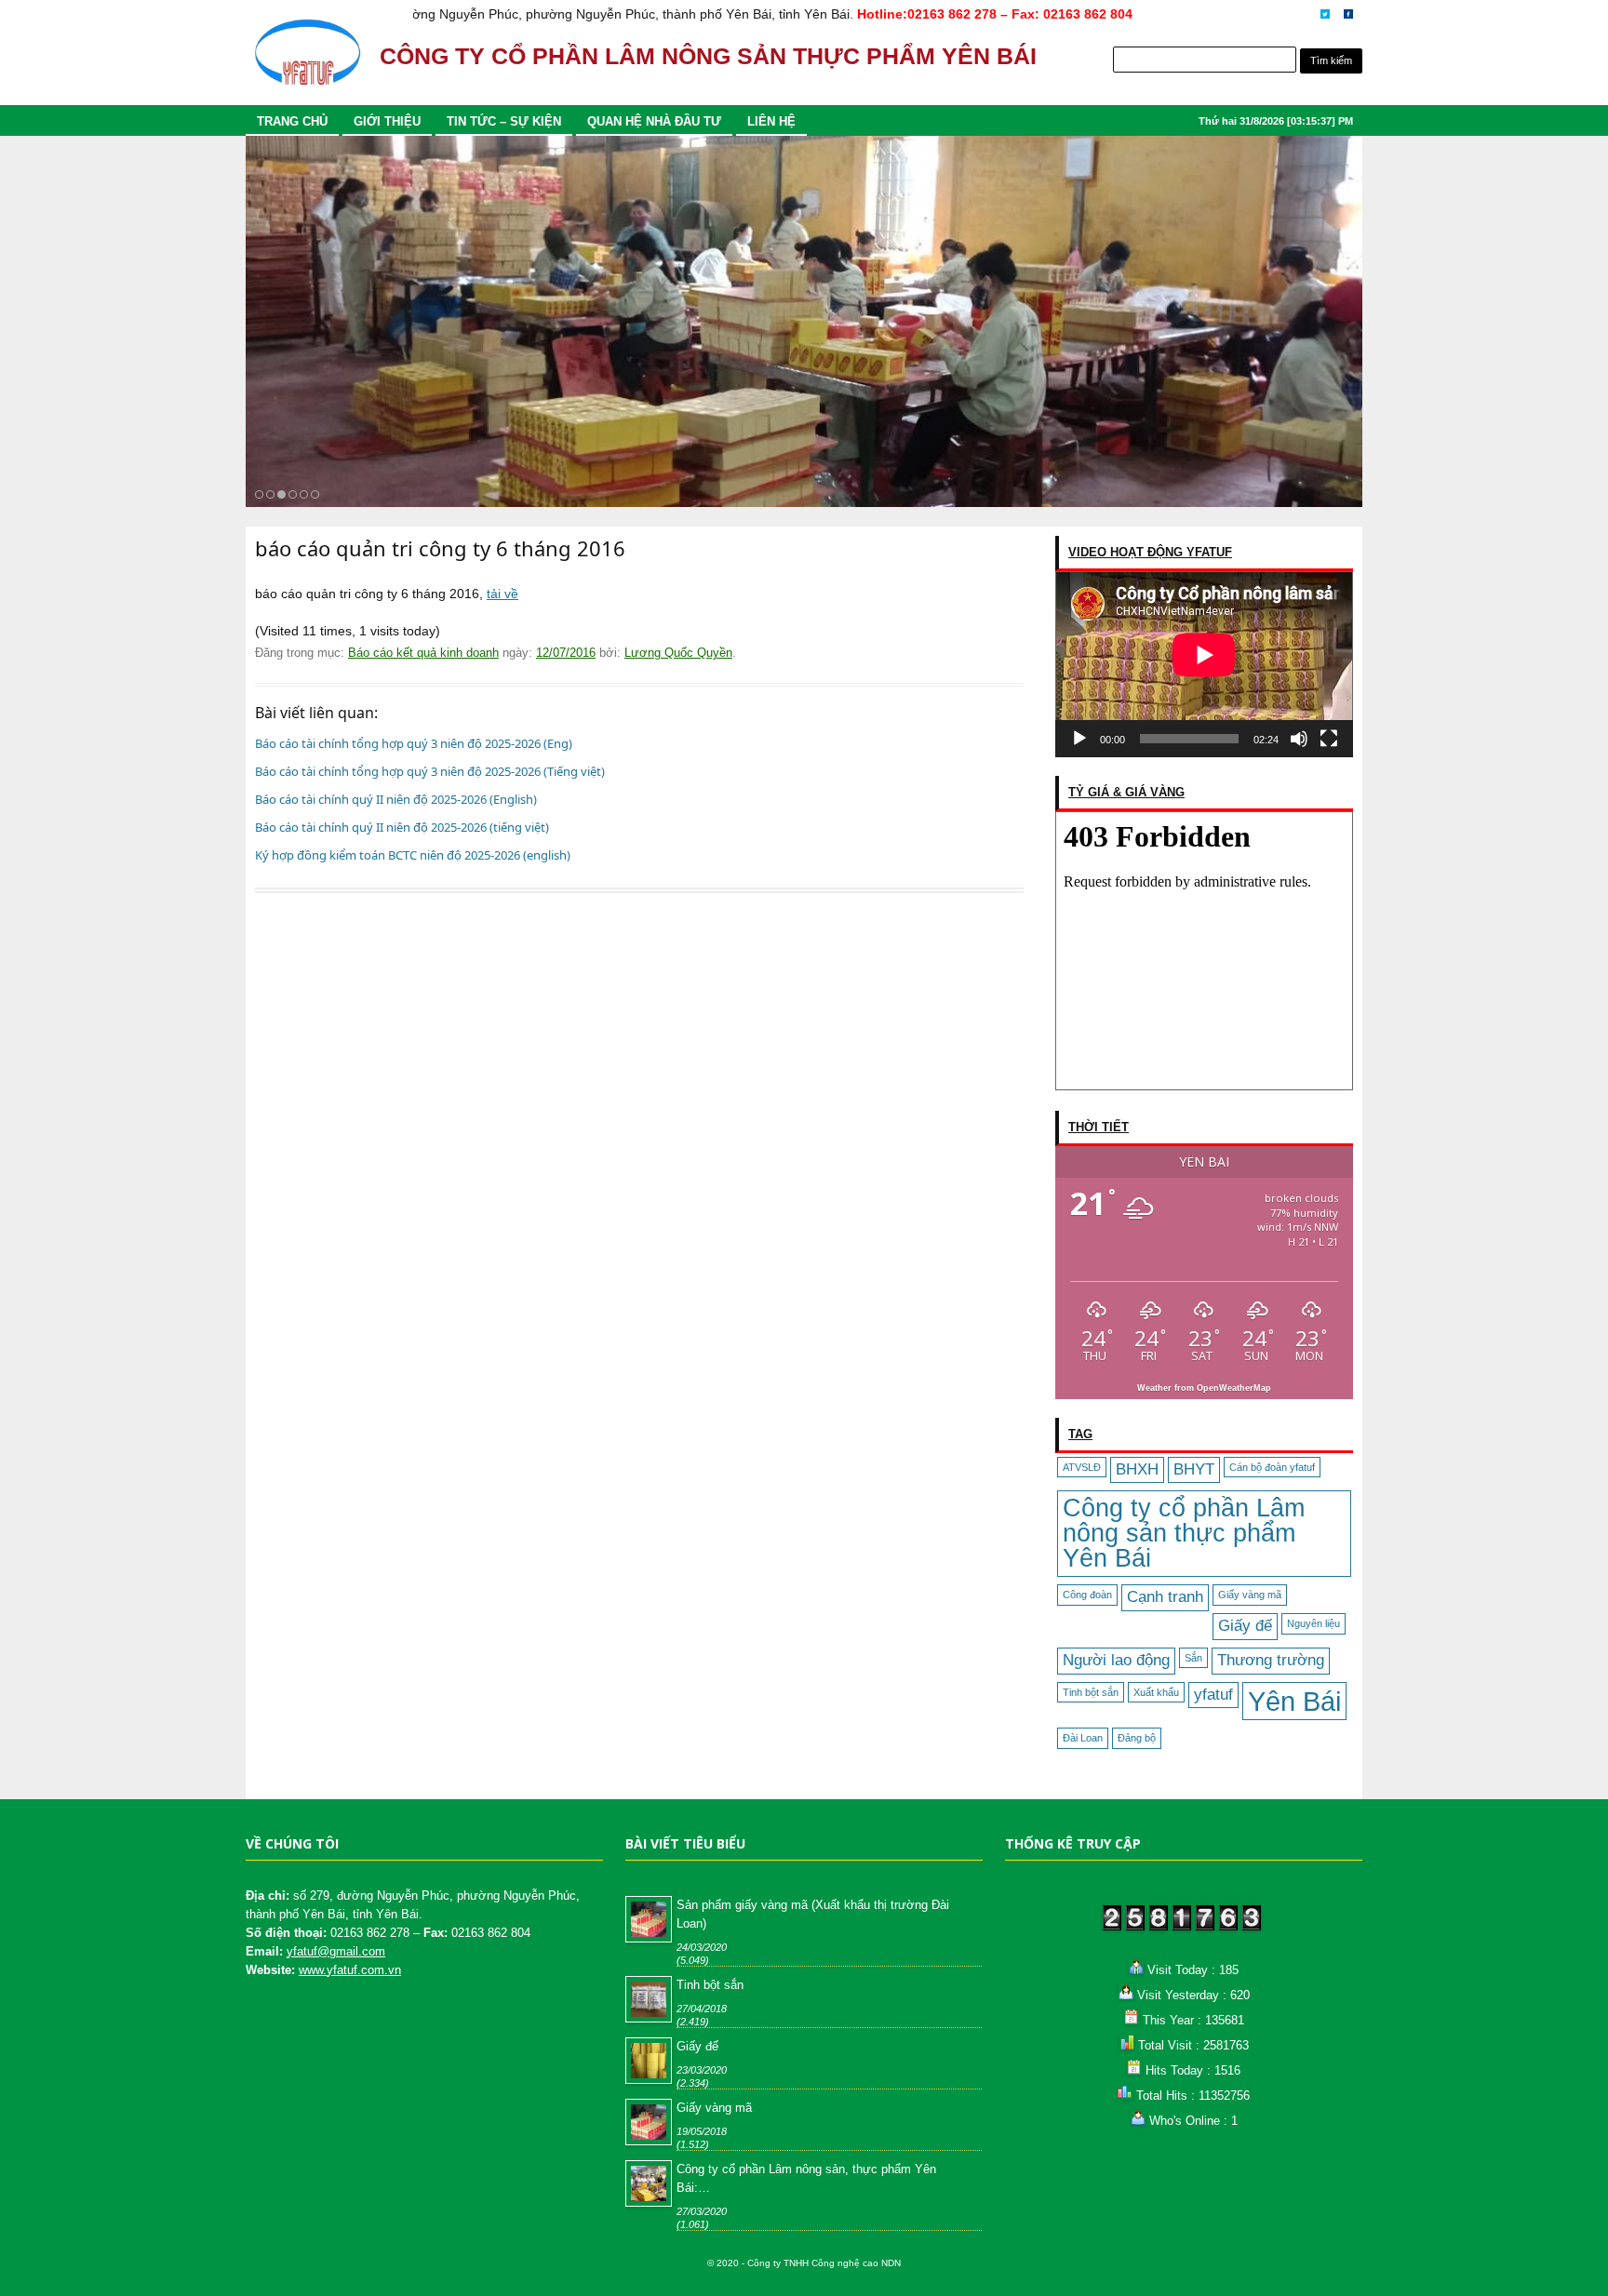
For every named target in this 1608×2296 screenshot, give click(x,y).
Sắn (1193, 1658)
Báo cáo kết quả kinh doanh (423, 653)
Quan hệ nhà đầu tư (654, 121)
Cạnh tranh (1165, 1597)
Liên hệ (771, 121)
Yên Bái (1294, 1701)
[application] (1204, 664)
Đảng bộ (1137, 1738)
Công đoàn (1087, 1595)
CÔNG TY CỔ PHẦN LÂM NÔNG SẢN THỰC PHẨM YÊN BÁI (708, 56)
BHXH (1137, 1469)
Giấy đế (1245, 1626)
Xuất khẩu (1156, 1692)
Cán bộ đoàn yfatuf (1272, 1467)
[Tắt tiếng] (1299, 739)
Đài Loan (1083, 1738)
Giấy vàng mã (1250, 1595)
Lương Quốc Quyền (678, 653)
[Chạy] (1079, 739)
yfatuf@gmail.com (336, 1951)
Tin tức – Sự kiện (504, 121)
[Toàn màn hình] (1329, 739)
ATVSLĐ (1082, 1467)
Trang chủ (292, 121)
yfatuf (1213, 1695)
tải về (502, 594)
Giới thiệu (387, 121)
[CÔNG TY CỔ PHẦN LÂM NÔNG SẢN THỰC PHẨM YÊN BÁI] (307, 61)
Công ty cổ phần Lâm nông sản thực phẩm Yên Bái (1184, 1533)
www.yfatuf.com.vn (350, 1970)
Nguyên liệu (1313, 1623)
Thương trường (1271, 1660)
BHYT (1194, 1469)
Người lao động (1116, 1660)
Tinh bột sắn (1091, 1692)
